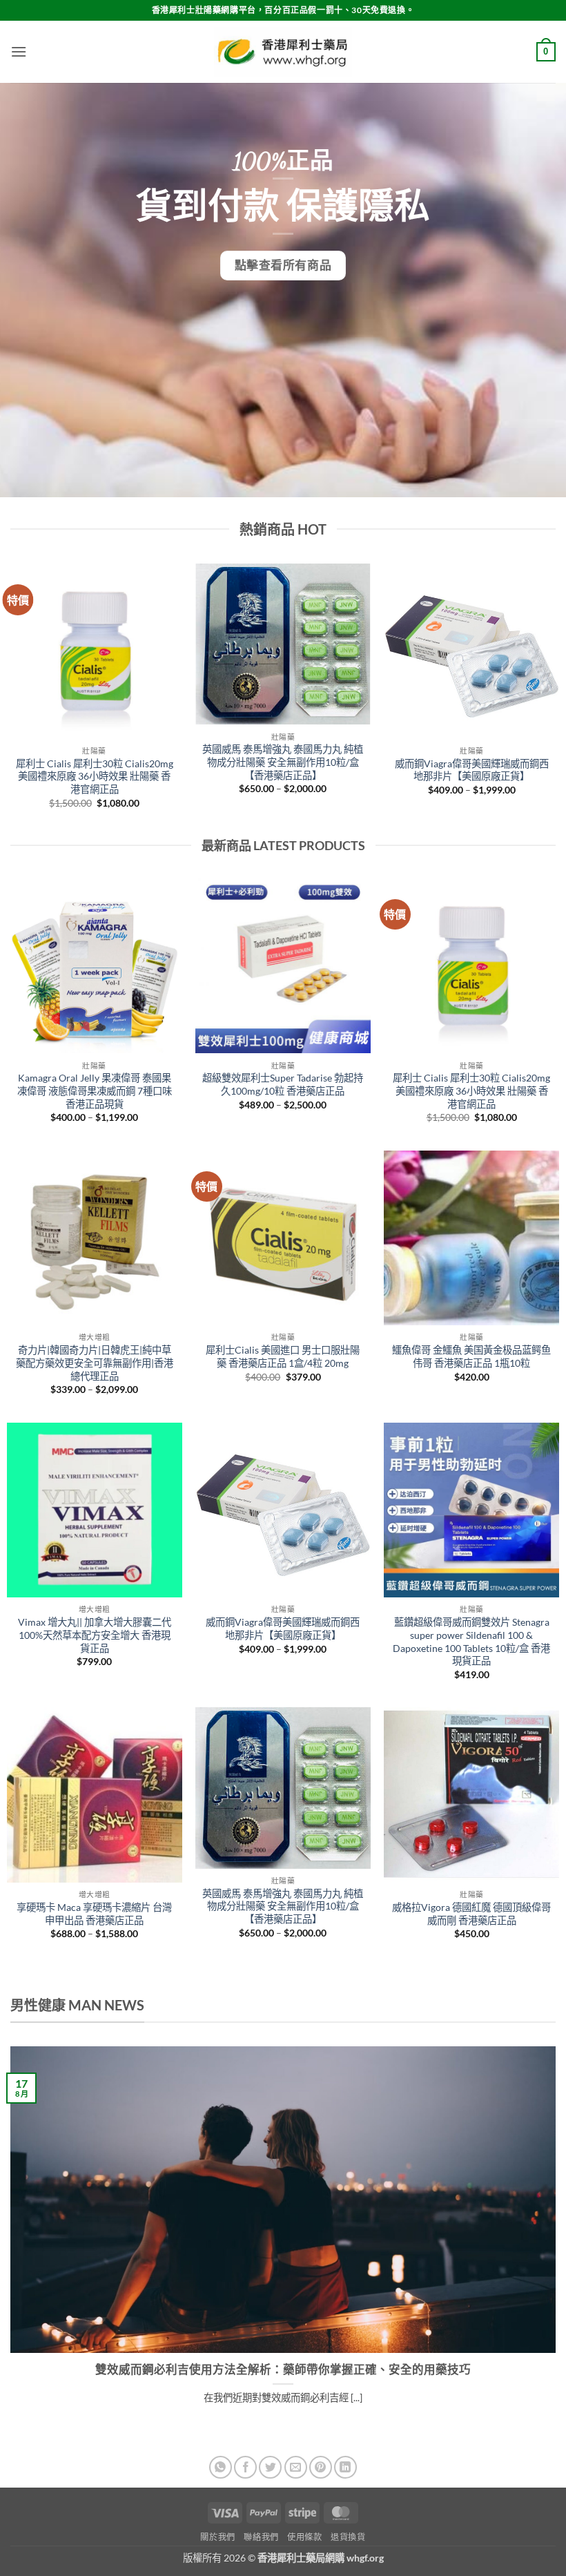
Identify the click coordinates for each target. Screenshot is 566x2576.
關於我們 (217, 2537)
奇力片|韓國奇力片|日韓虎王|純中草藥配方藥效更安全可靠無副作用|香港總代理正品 (95, 1363)
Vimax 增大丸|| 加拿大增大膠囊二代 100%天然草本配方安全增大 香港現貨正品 (95, 1635)
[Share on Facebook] (245, 2467)
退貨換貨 (348, 2537)
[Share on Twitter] (270, 2467)
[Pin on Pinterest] (321, 2467)
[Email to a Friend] (296, 2467)
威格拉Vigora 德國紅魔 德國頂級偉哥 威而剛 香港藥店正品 (471, 1914)
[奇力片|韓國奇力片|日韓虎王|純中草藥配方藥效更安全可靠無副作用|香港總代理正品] (95, 1238)
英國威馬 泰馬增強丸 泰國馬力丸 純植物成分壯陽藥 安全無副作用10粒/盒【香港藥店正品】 (283, 762)
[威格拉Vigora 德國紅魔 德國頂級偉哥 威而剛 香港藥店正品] (471, 1795)
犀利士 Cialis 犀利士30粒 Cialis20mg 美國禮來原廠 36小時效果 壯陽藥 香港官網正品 (95, 776)
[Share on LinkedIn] (345, 2467)
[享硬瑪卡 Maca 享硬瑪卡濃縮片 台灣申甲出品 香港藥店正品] (95, 1795)
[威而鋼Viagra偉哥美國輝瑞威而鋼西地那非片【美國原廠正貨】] (283, 1510)
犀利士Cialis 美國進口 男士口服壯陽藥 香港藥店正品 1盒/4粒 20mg (283, 1356)
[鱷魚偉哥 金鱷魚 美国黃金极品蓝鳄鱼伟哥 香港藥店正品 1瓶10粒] (471, 1238)
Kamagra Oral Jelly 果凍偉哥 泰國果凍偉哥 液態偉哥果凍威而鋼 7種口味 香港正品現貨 (95, 1090)
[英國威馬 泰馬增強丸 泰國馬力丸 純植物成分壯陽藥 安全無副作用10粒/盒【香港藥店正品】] (283, 1788)
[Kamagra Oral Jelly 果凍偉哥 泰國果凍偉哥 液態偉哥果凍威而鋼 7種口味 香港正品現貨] (95, 966)
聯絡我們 (261, 2537)
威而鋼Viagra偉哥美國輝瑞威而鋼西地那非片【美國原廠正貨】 (472, 770)
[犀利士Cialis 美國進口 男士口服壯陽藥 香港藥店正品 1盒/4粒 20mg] (283, 1238)
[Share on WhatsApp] (221, 2467)
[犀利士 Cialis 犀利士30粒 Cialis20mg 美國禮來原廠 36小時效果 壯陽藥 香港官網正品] (471, 966)
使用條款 (304, 2537)
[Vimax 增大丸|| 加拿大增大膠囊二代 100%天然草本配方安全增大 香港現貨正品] (95, 1510)
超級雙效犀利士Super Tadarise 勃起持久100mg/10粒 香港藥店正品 (283, 1084)
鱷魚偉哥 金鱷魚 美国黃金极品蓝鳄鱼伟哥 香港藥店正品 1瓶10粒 (471, 1356)
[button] (19, 51)
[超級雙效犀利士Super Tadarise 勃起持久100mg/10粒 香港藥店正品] (283, 966)
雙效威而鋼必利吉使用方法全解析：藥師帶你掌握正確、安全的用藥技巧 (283, 2370)
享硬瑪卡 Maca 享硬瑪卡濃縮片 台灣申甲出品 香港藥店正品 (94, 1914)
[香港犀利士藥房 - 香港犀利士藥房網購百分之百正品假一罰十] (283, 52)
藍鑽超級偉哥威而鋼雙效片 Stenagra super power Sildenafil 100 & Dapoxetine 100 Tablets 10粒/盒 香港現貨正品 (471, 1641)
